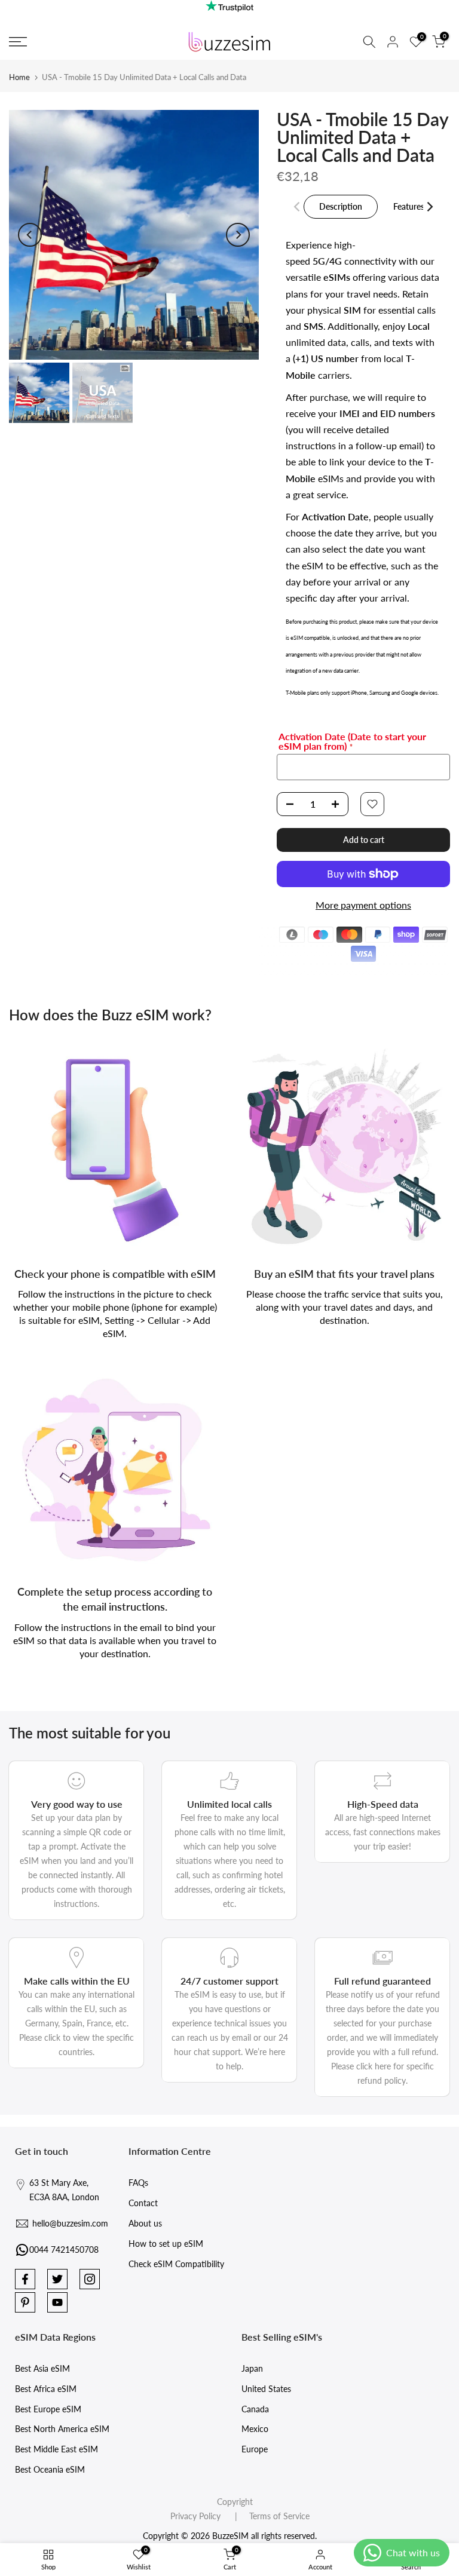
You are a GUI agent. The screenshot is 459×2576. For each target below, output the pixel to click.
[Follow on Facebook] (25, 2279)
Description (341, 206)
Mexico (255, 2429)
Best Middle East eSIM (56, 2449)
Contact (143, 2203)
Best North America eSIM (62, 2429)
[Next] (238, 235)
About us (145, 2223)
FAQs (138, 2183)
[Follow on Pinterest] (25, 2302)
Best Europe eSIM (48, 2409)
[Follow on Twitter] (57, 2279)
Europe (255, 2449)
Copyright (235, 2502)
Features (409, 206)
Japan (252, 2368)
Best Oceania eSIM (50, 2469)
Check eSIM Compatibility (176, 2264)
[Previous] (30, 235)
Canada (255, 2409)
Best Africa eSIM (46, 2389)
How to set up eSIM (166, 2244)
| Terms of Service (266, 2516)
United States (266, 2389)
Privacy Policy (195, 2516)
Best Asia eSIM (42, 2368)
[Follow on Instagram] (90, 2279)
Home (19, 77)
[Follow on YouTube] (57, 2302)
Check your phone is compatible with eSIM (115, 1274)
